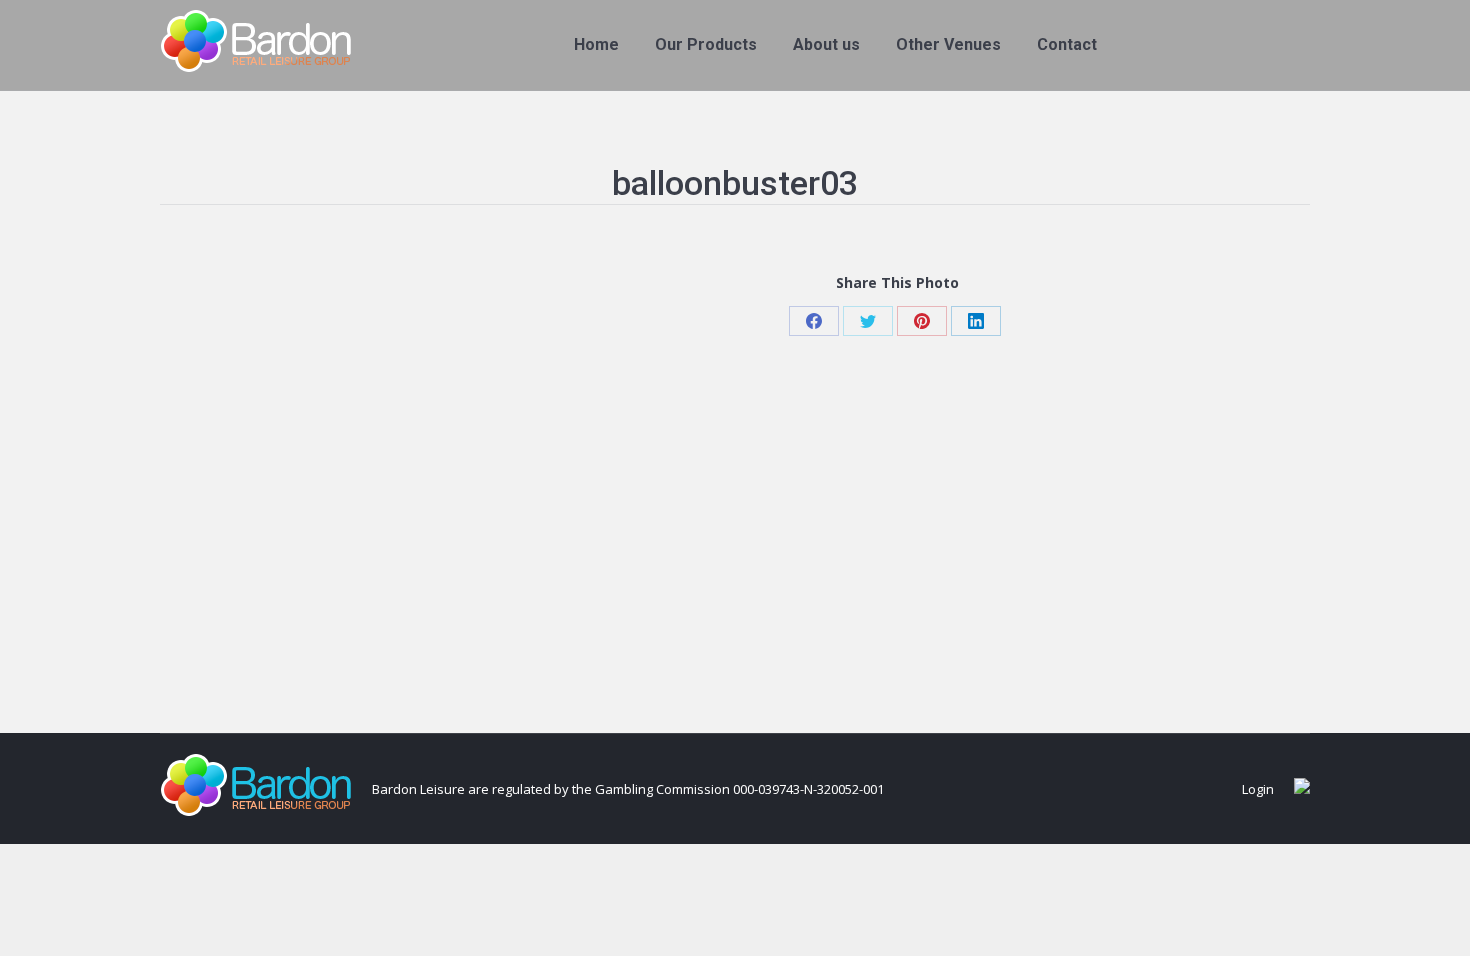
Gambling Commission (662, 789)
